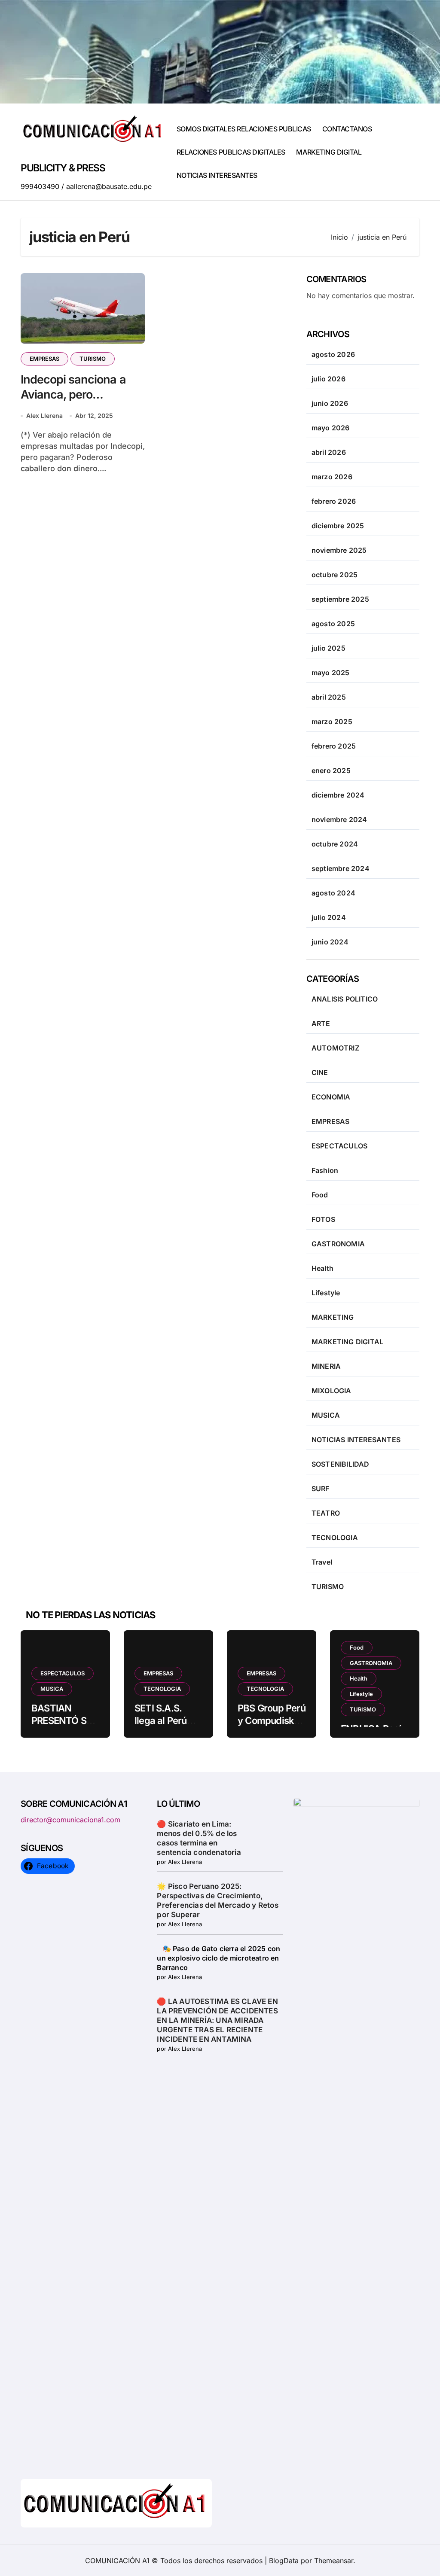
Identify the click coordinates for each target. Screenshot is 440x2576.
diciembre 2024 (338, 795)
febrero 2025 (334, 746)
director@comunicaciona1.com (70, 1820)
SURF (321, 1489)
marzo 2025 (332, 722)
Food (320, 1195)
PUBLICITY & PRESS (63, 168)
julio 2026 (328, 379)
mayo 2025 (331, 673)
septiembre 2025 (340, 599)
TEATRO (326, 1513)
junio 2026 (330, 403)
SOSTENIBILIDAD (341, 1464)
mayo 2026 (331, 428)
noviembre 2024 (339, 819)
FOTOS (323, 1219)
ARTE (321, 1023)
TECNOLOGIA (335, 1538)
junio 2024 (330, 942)
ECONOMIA (331, 1097)
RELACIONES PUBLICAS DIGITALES (231, 152)
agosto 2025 (333, 624)
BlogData (284, 2561)
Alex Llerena (44, 416)
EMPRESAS (44, 359)
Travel (322, 1562)
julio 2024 (329, 917)
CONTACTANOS (347, 129)
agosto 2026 (333, 354)
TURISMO (93, 359)
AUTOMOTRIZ (335, 1048)
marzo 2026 (332, 477)
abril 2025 (329, 697)
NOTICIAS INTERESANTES (217, 175)
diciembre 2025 (338, 526)
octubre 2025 (335, 575)
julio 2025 (328, 648)
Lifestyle (326, 1293)
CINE (320, 1072)
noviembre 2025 (339, 550)
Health (322, 1268)
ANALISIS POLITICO (345, 999)
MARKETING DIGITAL (329, 152)
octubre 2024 (335, 844)
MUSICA (326, 1415)
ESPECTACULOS (339, 1146)
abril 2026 (329, 452)
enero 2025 (331, 770)
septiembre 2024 (341, 868)
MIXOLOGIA (332, 1391)
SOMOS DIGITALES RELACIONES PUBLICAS (244, 129)
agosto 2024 (333, 893)
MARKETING (333, 1317)
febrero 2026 (334, 501)
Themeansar (334, 2561)
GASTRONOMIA (338, 1244)
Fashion (325, 1170)
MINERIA (326, 1366)
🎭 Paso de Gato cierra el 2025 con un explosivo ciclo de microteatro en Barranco (218, 1958)
